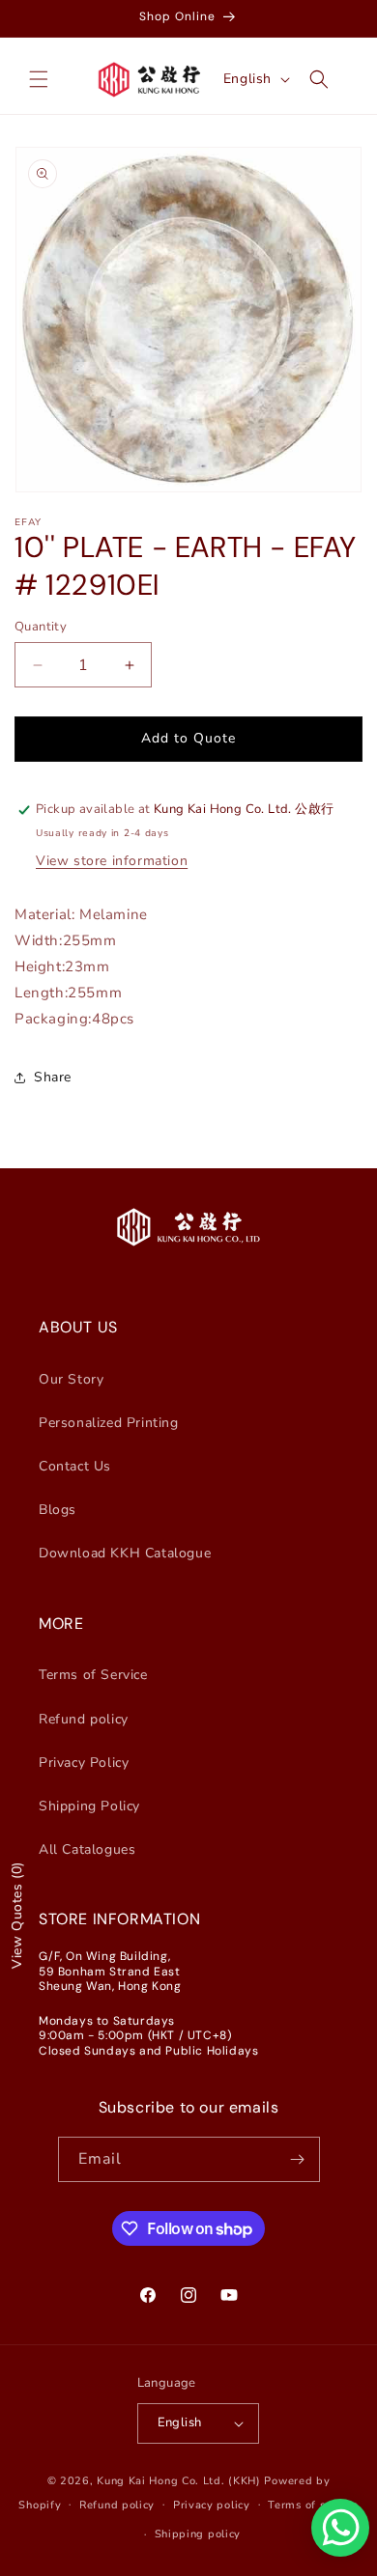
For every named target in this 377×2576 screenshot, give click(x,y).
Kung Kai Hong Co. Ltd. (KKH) (179, 2481)
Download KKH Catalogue (125, 1553)
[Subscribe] (298, 2159)
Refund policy (84, 1719)
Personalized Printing (109, 1423)
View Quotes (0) (17, 1915)
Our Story (71, 1379)
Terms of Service (93, 1675)
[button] (39, 79)
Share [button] (53, 1077)
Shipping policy (198, 2534)
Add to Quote (188, 738)
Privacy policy (212, 2505)
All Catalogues (87, 1849)
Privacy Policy (84, 1763)
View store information (112, 861)
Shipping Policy (89, 1806)
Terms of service (313, 2505)
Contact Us (75, 1466)
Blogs (58, 1510)
